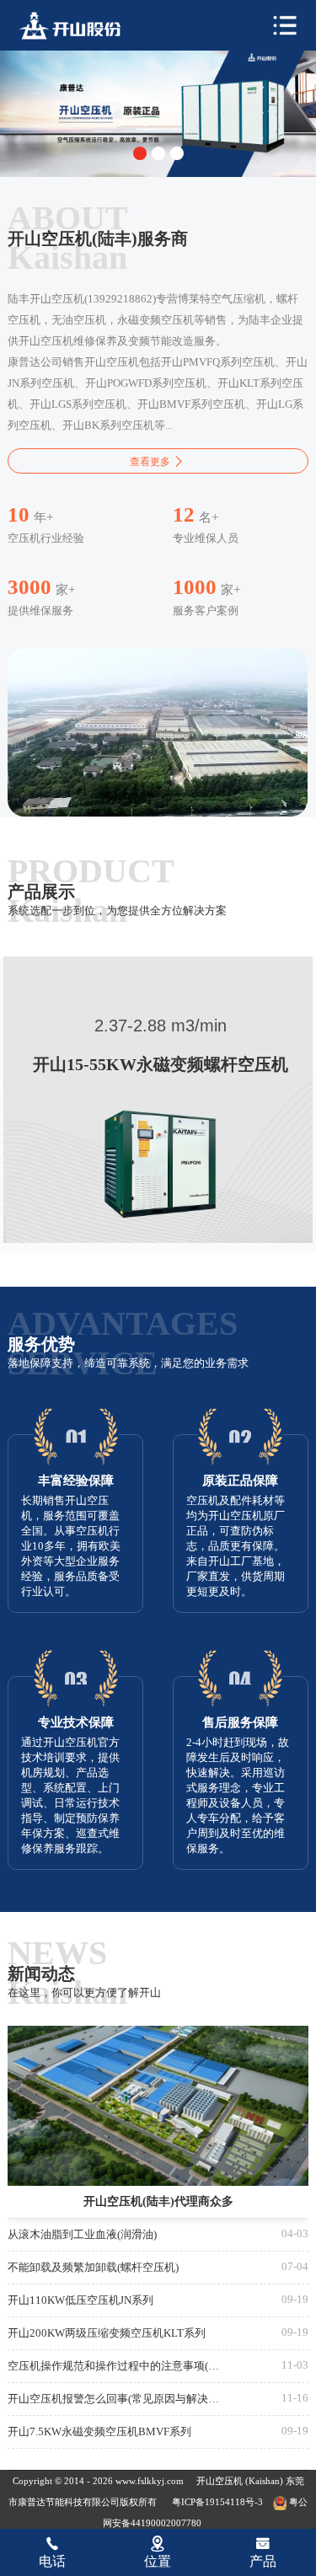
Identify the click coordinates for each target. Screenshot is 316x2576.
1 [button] (140, 153)
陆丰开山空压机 (81, 26)
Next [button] (291, 101)
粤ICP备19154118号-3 (217, 2502)
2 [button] (158, 153)
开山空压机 (221, 2481)
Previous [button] (26, 101)
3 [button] (177, 153)
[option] (158, 110)
